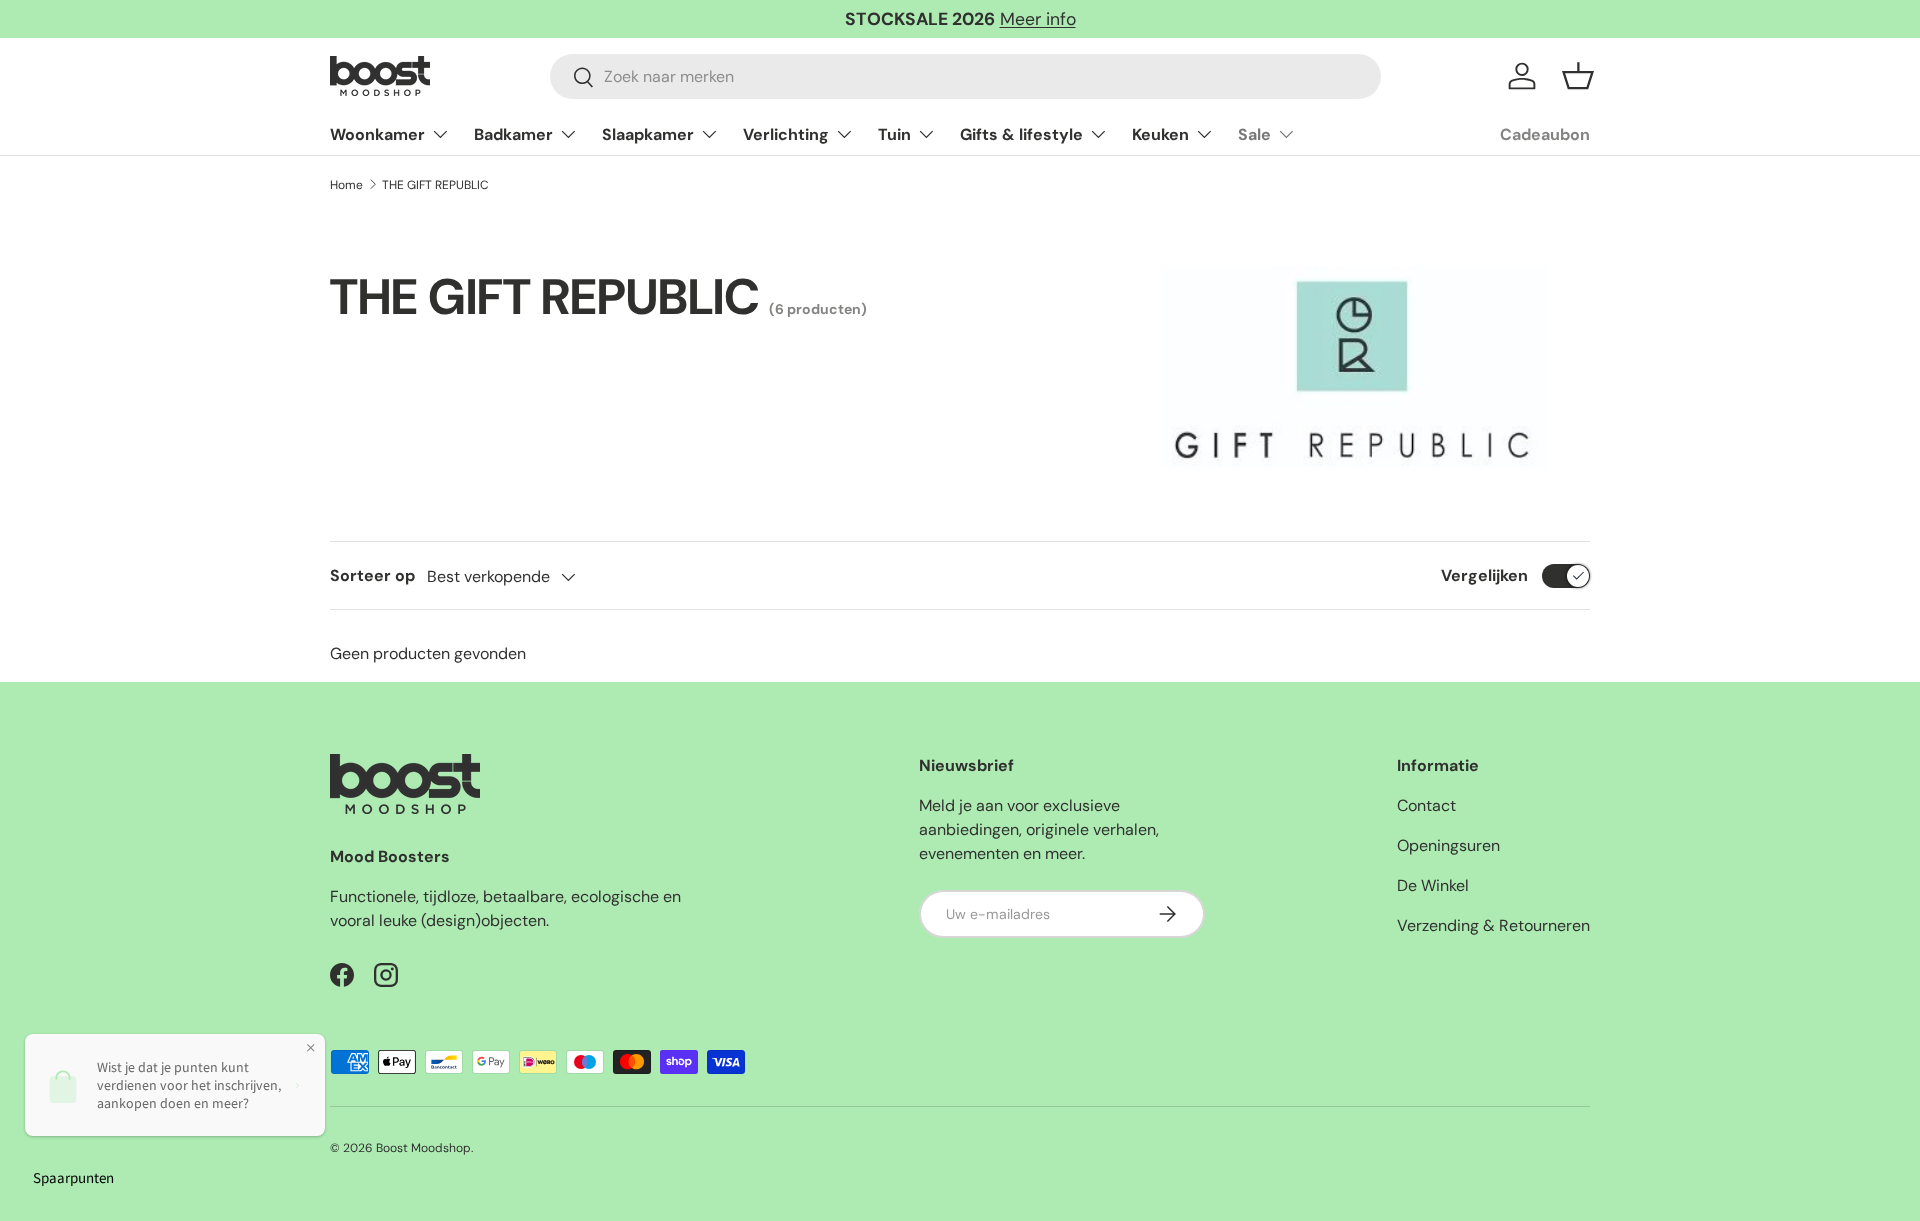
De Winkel (1433, 885)
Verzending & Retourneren (1493, 925)
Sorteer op (372, 575)
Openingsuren (1448, 845)
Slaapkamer (648, 134)
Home (346, 185)
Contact (1426, 805)
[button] (1578, 76)
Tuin (894, 134)
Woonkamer (377, 134)
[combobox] (965, 76)
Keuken (1160, 134)
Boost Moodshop (423, 1148)
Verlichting (786, 134)
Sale (1254, 134)
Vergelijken (1484, 575)
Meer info (1038, 19)
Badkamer (513, 134)
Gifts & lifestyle (1021, 134)
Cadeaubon (1545, 134)
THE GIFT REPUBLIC (435, 185)
